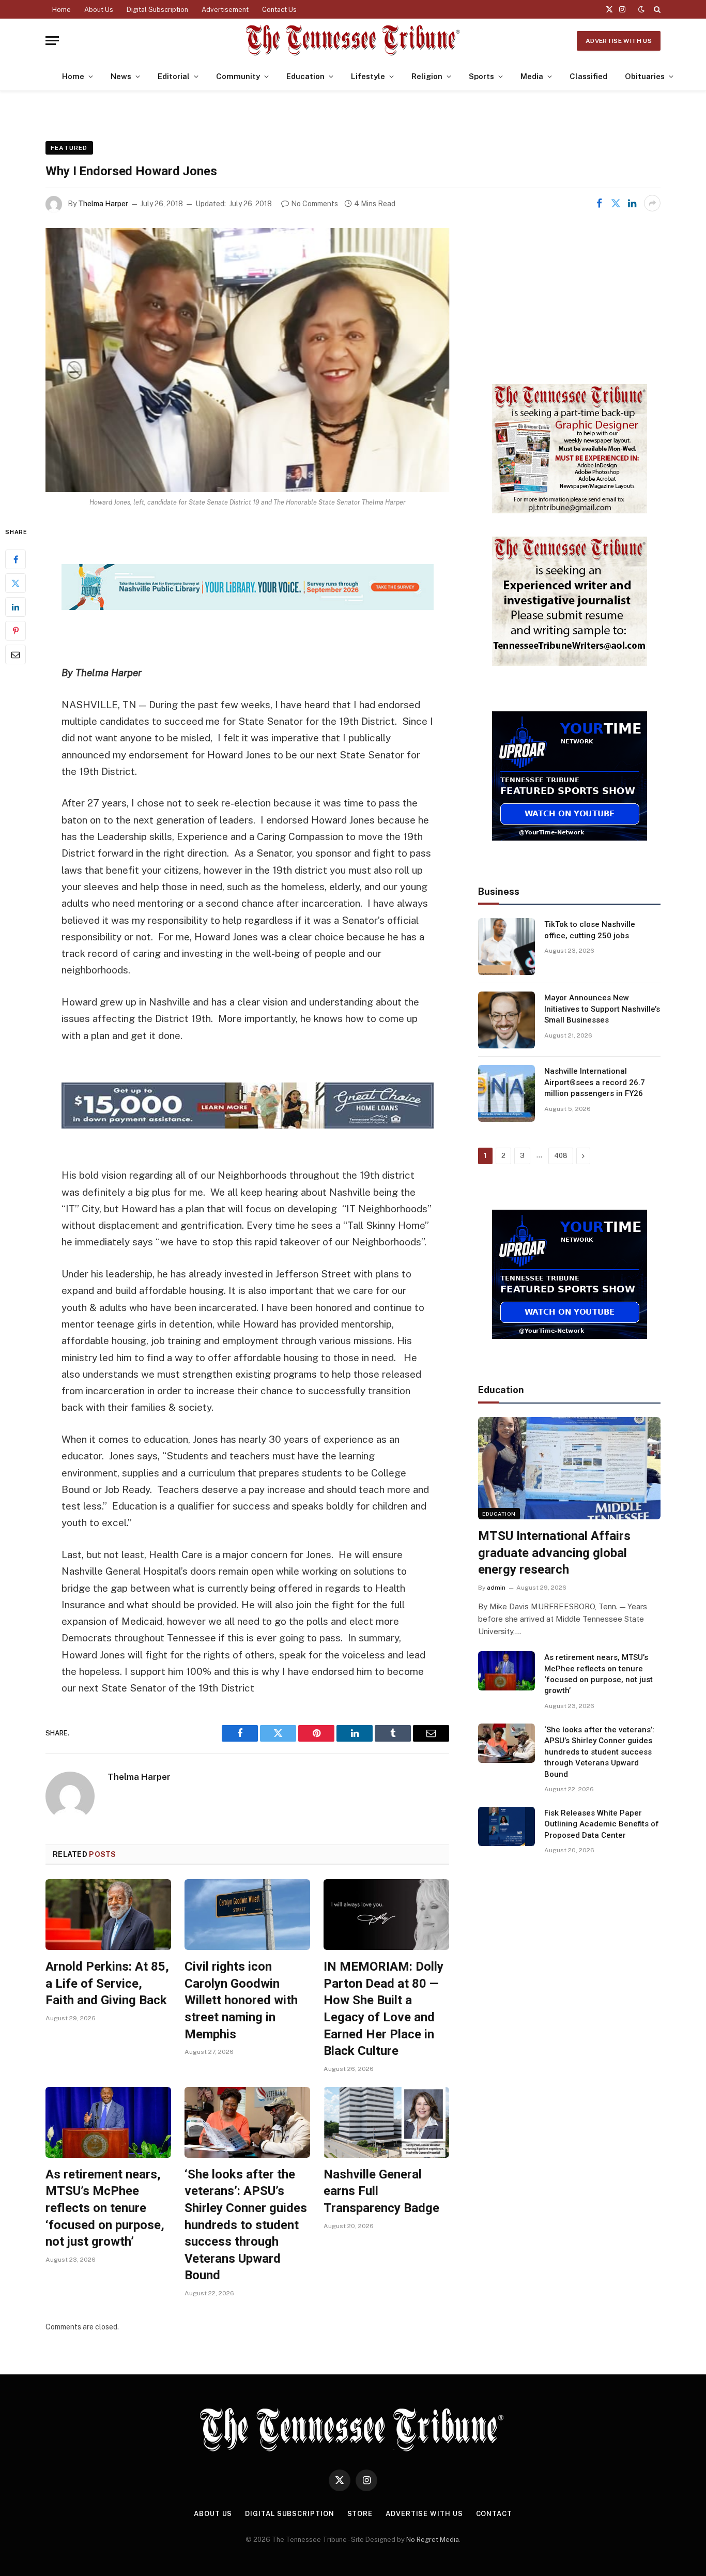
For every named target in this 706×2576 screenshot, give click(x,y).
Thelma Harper (103, 204)
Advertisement (225, 10)
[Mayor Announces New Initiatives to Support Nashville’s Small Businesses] (507, 1020)
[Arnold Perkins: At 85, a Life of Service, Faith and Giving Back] (108, 1915)
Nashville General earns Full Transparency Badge (381, 2191)
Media (532, 76)
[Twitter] (16, 583)
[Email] (16, 654)
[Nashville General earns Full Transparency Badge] (386, 2122)
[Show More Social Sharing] (652, 203)
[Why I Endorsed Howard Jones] (247, 360)
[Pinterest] (16, 631)
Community (238, 76)
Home (62, 10)
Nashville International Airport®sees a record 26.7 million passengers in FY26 (595, 1082)
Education (305, 76)
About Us (99, 10)
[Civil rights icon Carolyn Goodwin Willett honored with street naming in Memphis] (247, 1915)
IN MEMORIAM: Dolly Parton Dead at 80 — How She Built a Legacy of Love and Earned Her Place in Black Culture (383, 2009)
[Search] (656, 9)
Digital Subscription (157, 10)
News (121, 76)
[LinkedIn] (16, 607)
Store (360, 2514)
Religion (427, 76)
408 (561, 1156)
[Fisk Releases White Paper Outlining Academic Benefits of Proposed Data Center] (507, 1826)
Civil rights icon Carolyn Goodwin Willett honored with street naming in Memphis (241, 2000)
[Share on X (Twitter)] (616, 203)
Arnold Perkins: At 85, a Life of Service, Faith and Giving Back (107, 1983)
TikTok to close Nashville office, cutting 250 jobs (590, 930)
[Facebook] (16, 559)
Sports (481, 76)
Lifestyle (368, 76)
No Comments (314, 204)
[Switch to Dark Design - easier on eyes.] (641, 9)
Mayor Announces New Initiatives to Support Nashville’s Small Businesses (602, 1009)
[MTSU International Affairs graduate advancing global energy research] (569, 1468)
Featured (69, 148)
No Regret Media (433, 2540)
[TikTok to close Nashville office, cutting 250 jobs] (507, 947)
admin (496, 1588)
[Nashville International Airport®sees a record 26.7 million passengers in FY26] (507, 1093)
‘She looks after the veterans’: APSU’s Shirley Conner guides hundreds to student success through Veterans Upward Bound (246, 2225)
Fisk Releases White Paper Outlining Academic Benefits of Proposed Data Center (602, 1824)
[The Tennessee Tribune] (353, 41)
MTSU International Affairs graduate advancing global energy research (554, 1553)
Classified (588, 76)
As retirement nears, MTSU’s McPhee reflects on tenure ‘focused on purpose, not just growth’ (105, 2208)
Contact (494, 2514)
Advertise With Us (619, 41)
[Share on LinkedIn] (632, 203)
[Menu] (52, 41)
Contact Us (279, 10)
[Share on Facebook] (599, 203)
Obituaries (645, 76)
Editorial (174, 76)
